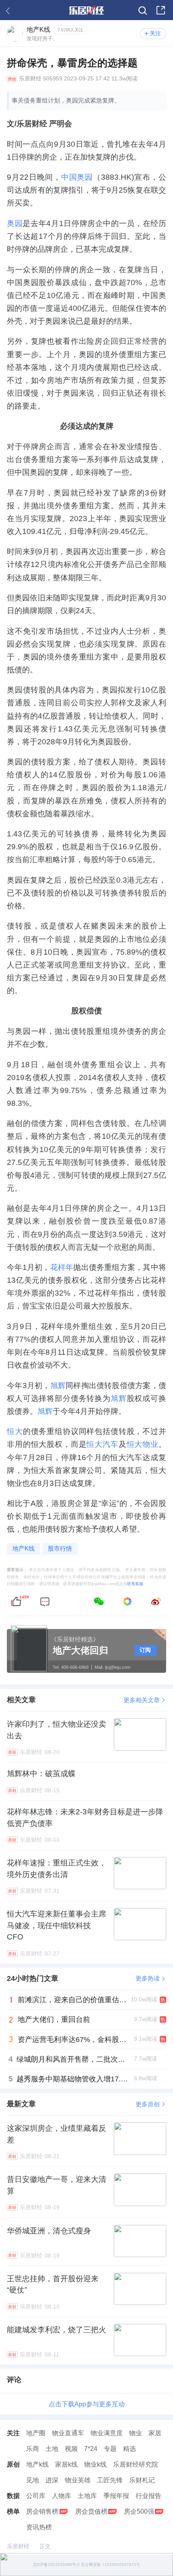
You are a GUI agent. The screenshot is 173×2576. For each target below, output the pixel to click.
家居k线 (66, 2464)
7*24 (91, 2449)
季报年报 (116, 2496)
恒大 (15, 1431)
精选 (130, 2449)
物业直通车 (68, 2433)
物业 (136, 2433)
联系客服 (135, 1584)
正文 (45, 2546)
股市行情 (60, 1549)
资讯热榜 (39, 2527)
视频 (71, 2449)
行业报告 (148, 2496)
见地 (33, 2480)
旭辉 (58, 1385)
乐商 (33, 2449)
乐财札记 (142, 2480)
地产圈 (36, 2433)
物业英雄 (78, 2480)
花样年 (62, 1267)
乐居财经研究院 (136, 2464)
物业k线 (95, 2464)
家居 (155, 2433)
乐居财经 (30, 79)
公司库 (36, 2496)
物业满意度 (107, 2433)
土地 (52, 2449)
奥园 (15, 223)
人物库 (62, 2496)
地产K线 (24, 1549)
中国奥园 (77, 177)
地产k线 (37, 2464)
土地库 (87, 2496)
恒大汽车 (102, 1444)
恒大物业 (143, 1444)
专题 (110, 2449)
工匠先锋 (110, 2480)
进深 (52, 2480)
